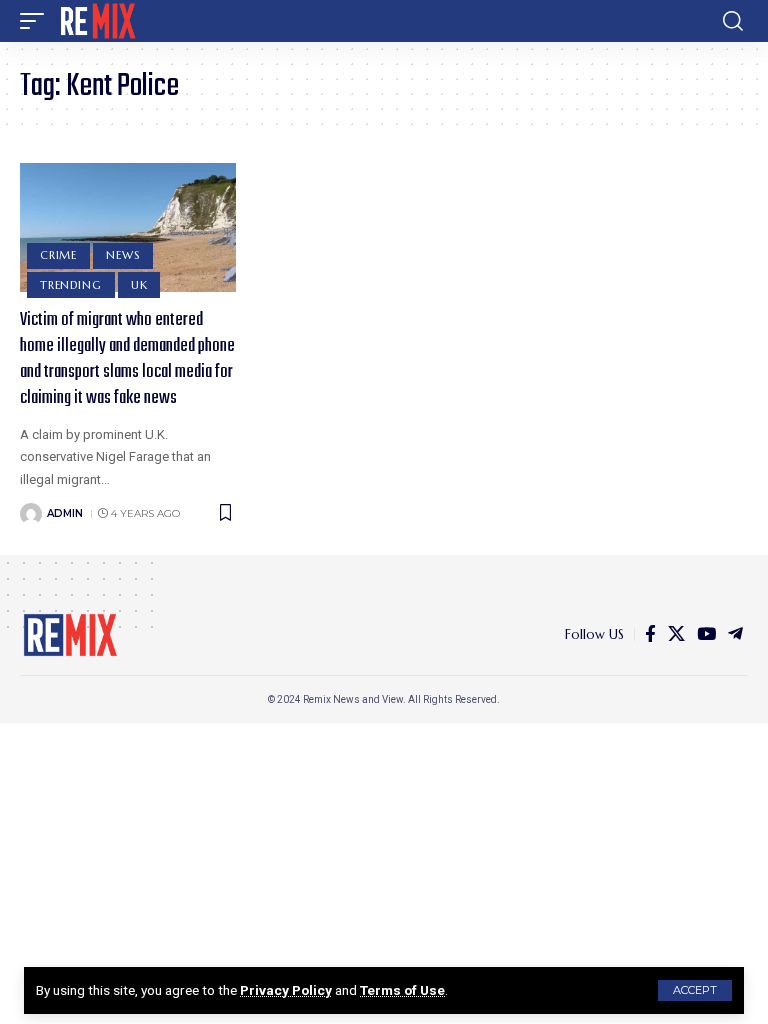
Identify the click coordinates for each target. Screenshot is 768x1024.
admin (65, 513)
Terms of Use (402, 990)
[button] (695, 990)
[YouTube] (706, 634)
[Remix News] (96, 21)
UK (139, 285)
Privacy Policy (286, 990)
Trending (70, 285)
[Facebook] (650, 634)
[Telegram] (735, 634)
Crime (58, 255)
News (122, 255)
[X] (676, 634)
